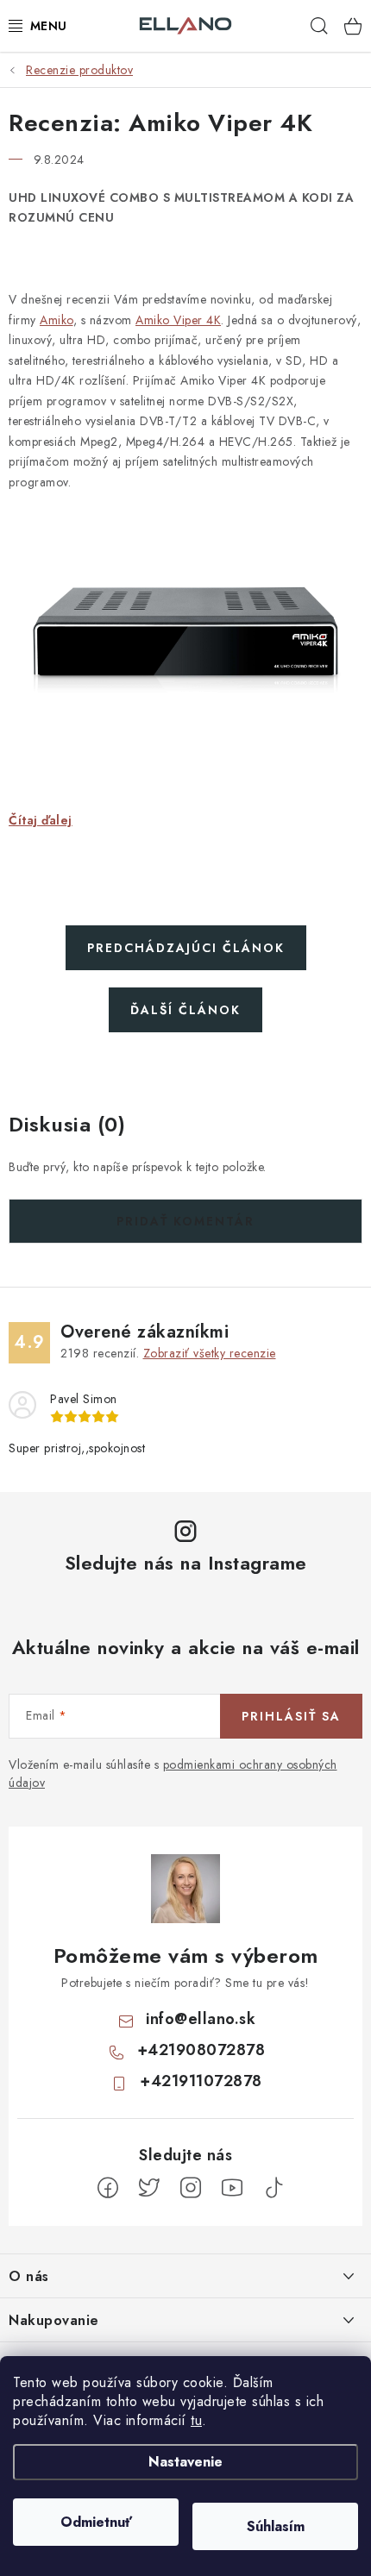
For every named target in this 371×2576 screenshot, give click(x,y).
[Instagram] (191, 2188)
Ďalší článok (185, 1010)
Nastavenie (185, 2462)
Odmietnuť (96, 2522)
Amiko (57, 320)
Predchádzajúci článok (186, 948)
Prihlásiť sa (291, 1716)
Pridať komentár (185, 1221)
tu (196, 2420)
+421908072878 (201, 2050)
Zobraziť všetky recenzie (210, 1353)
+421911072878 (201, 2081)
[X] (149, 2188)
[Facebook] (108, 2188)
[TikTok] (274, 2188)
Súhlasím (276, 2526)
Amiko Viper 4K (178, 320)
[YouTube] (232, 2188)
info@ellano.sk (201, 2019)
